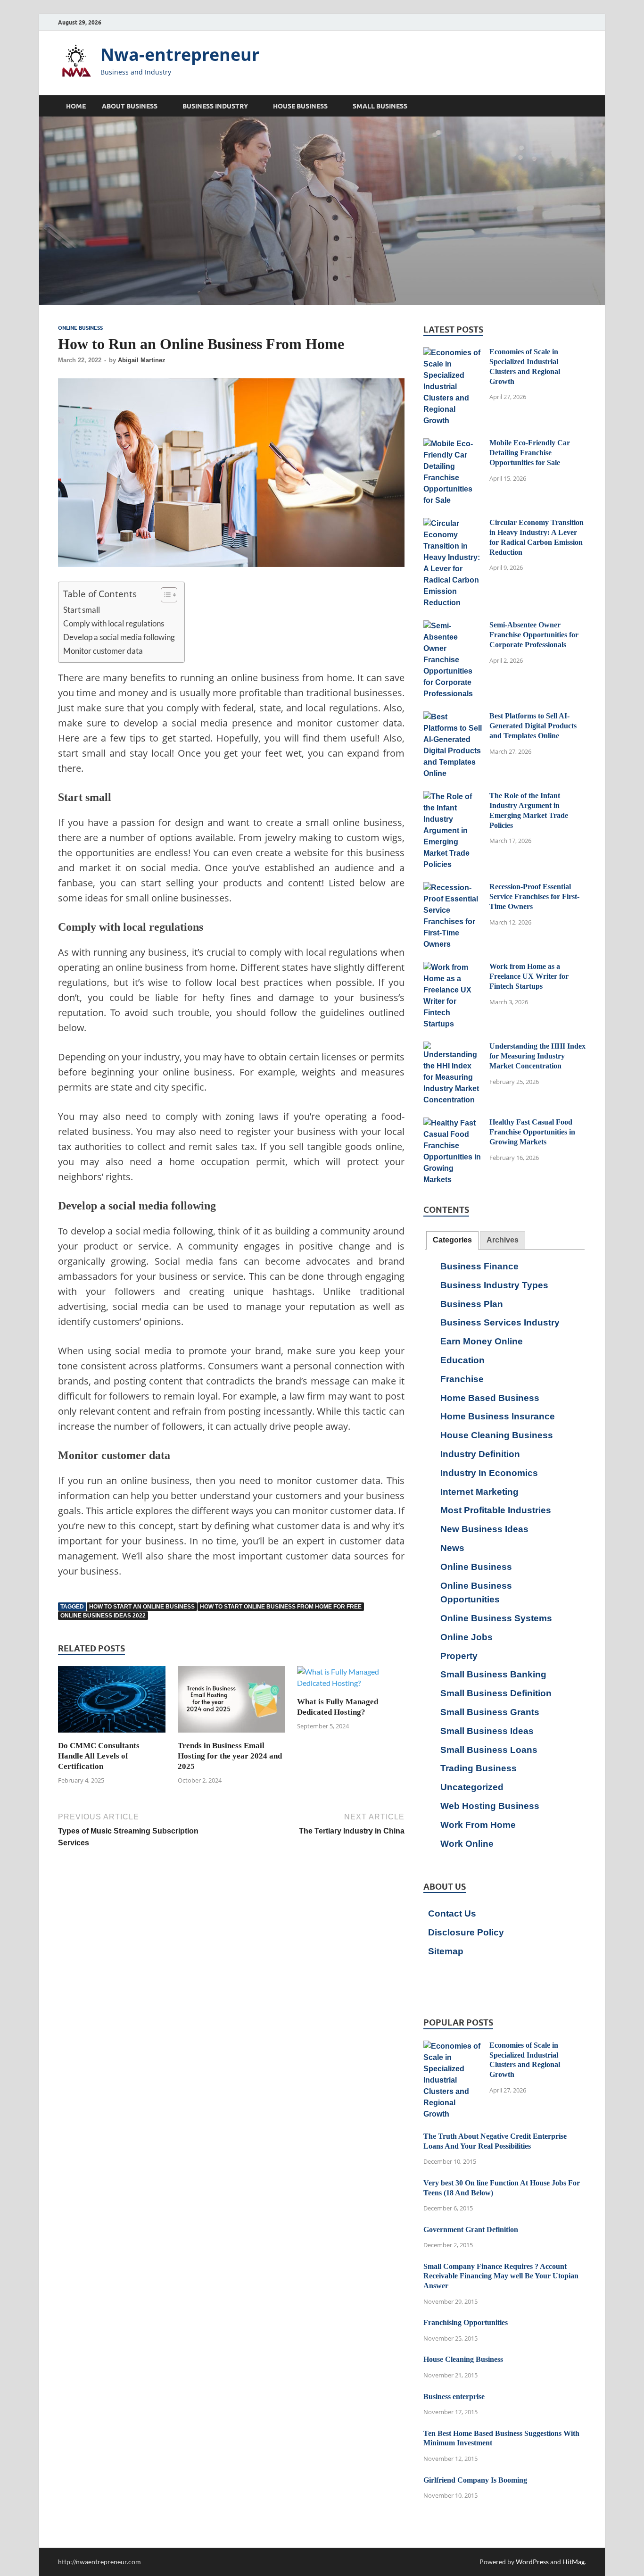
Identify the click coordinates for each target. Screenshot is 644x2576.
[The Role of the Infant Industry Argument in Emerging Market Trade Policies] (453, 797)
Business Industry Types (494, 1285)
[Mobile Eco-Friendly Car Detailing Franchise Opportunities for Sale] (453, 444)
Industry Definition (480, 1454)
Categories (452, 1240)
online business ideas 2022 (103, 1616)
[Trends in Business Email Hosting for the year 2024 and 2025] (231, 1702)
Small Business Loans (489, 1750)
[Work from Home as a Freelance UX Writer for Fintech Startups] (453, 968)
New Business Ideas (484, 1529)
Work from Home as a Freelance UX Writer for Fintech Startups (529, 976)
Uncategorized (472, 1787)
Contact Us (452, 1913)
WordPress (532, 2562)
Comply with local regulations (114, 623)
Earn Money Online (482, 1341)
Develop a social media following (119, 637)
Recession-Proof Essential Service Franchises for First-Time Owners (534, 896)
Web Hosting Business (490, 1806)
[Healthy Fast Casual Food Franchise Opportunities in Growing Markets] (453, 1123)
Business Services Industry (500, 1322)
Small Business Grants (490, 1712)
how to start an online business (142, 1607)
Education (462, 1360)
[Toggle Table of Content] (164, 595)
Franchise (462, 1379)
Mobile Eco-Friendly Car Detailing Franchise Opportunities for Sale (530, 453)
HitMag (574, 2562)
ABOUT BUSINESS (130, 106)
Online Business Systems (496, 1618)
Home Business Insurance (498, 1416)
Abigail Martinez (142, 360)
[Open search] (581, 106)
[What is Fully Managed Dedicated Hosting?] (351, 1680)
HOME (76, 106)
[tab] (452, 1240)
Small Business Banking (493, 1674)
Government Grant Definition (471, 2230)
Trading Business (479, 1768)
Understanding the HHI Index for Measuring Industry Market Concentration (537, 1056)
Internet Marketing (479, 1492)
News (452, 1548)
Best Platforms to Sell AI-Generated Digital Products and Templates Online (533, 726)
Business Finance (479, 1266)
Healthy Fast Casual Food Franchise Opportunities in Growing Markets (532, 1132)
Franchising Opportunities (466, 2322)
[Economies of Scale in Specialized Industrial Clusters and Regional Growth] (453, 353)
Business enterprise (454, 2397)
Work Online (467, 1844)
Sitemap (446, 1951)
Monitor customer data (103, 651)
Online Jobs (466, 1637)
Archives (503, 1240)
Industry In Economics (489, 1473)
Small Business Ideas (487, 1731)
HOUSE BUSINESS (300, 106)
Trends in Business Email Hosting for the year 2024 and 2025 (230, 1756)
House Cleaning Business (497, 1435)
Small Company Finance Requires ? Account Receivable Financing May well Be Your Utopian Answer (501, 2276)
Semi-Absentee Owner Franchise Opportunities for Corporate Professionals (534, 635)
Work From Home (478, 1825)
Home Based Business (490, 1398)
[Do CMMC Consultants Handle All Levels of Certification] (112, 1702)
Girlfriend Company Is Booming (475, 2480)
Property (459, 1656)
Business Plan (472, 1304)
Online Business (80, 328)
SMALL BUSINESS (380, 106)
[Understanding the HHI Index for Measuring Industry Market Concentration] (453, 1047)
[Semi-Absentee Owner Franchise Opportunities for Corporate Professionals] (453, 626)
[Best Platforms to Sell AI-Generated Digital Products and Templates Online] (453, 717)
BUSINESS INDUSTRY (215, 106)
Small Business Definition (496, 1693)
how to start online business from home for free (281, 1607)
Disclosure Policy (466, 1932)
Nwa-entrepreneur (180, 54)
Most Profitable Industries (496, 1510)
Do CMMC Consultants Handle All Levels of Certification (99, 1756)
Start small (82, 610)
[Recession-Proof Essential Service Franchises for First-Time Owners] (453, 888)
